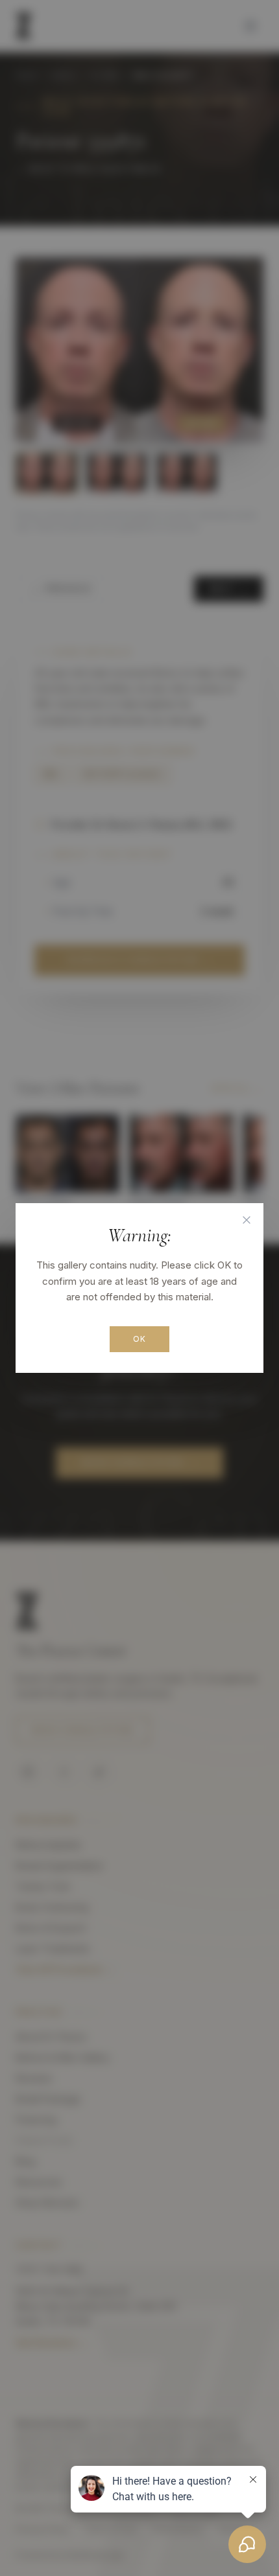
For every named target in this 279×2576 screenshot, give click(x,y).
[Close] (247, 1220)
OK (139, 1339)
